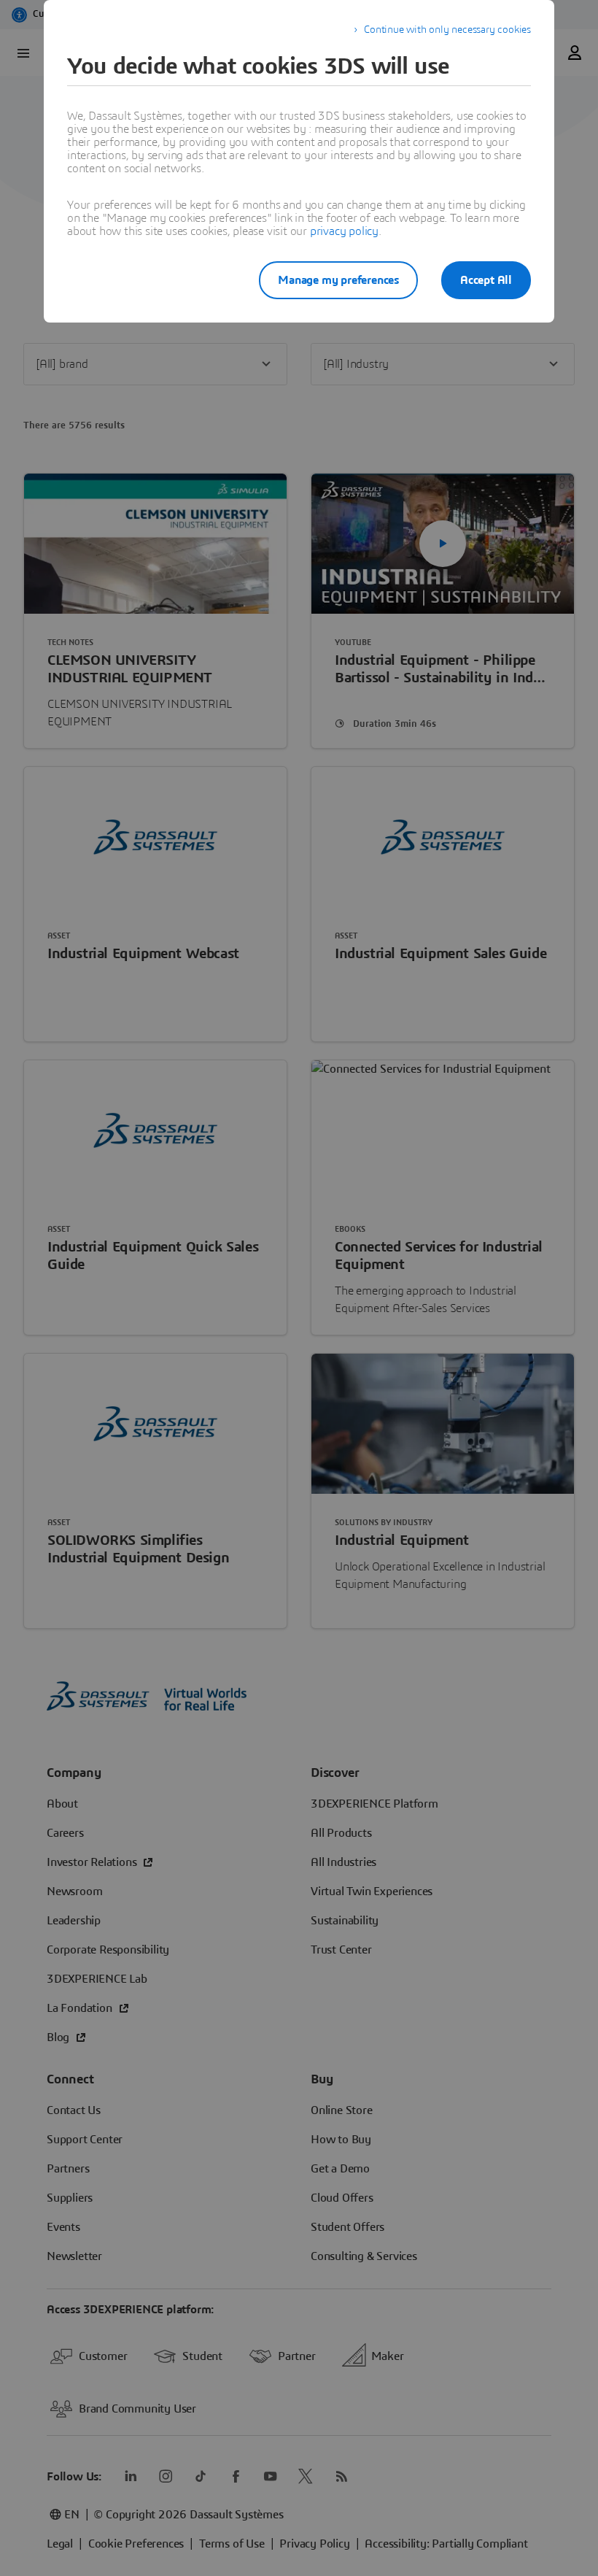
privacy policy (344, 231)
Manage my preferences (338, 280)
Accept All (486, 280)
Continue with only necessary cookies (447, 30)
